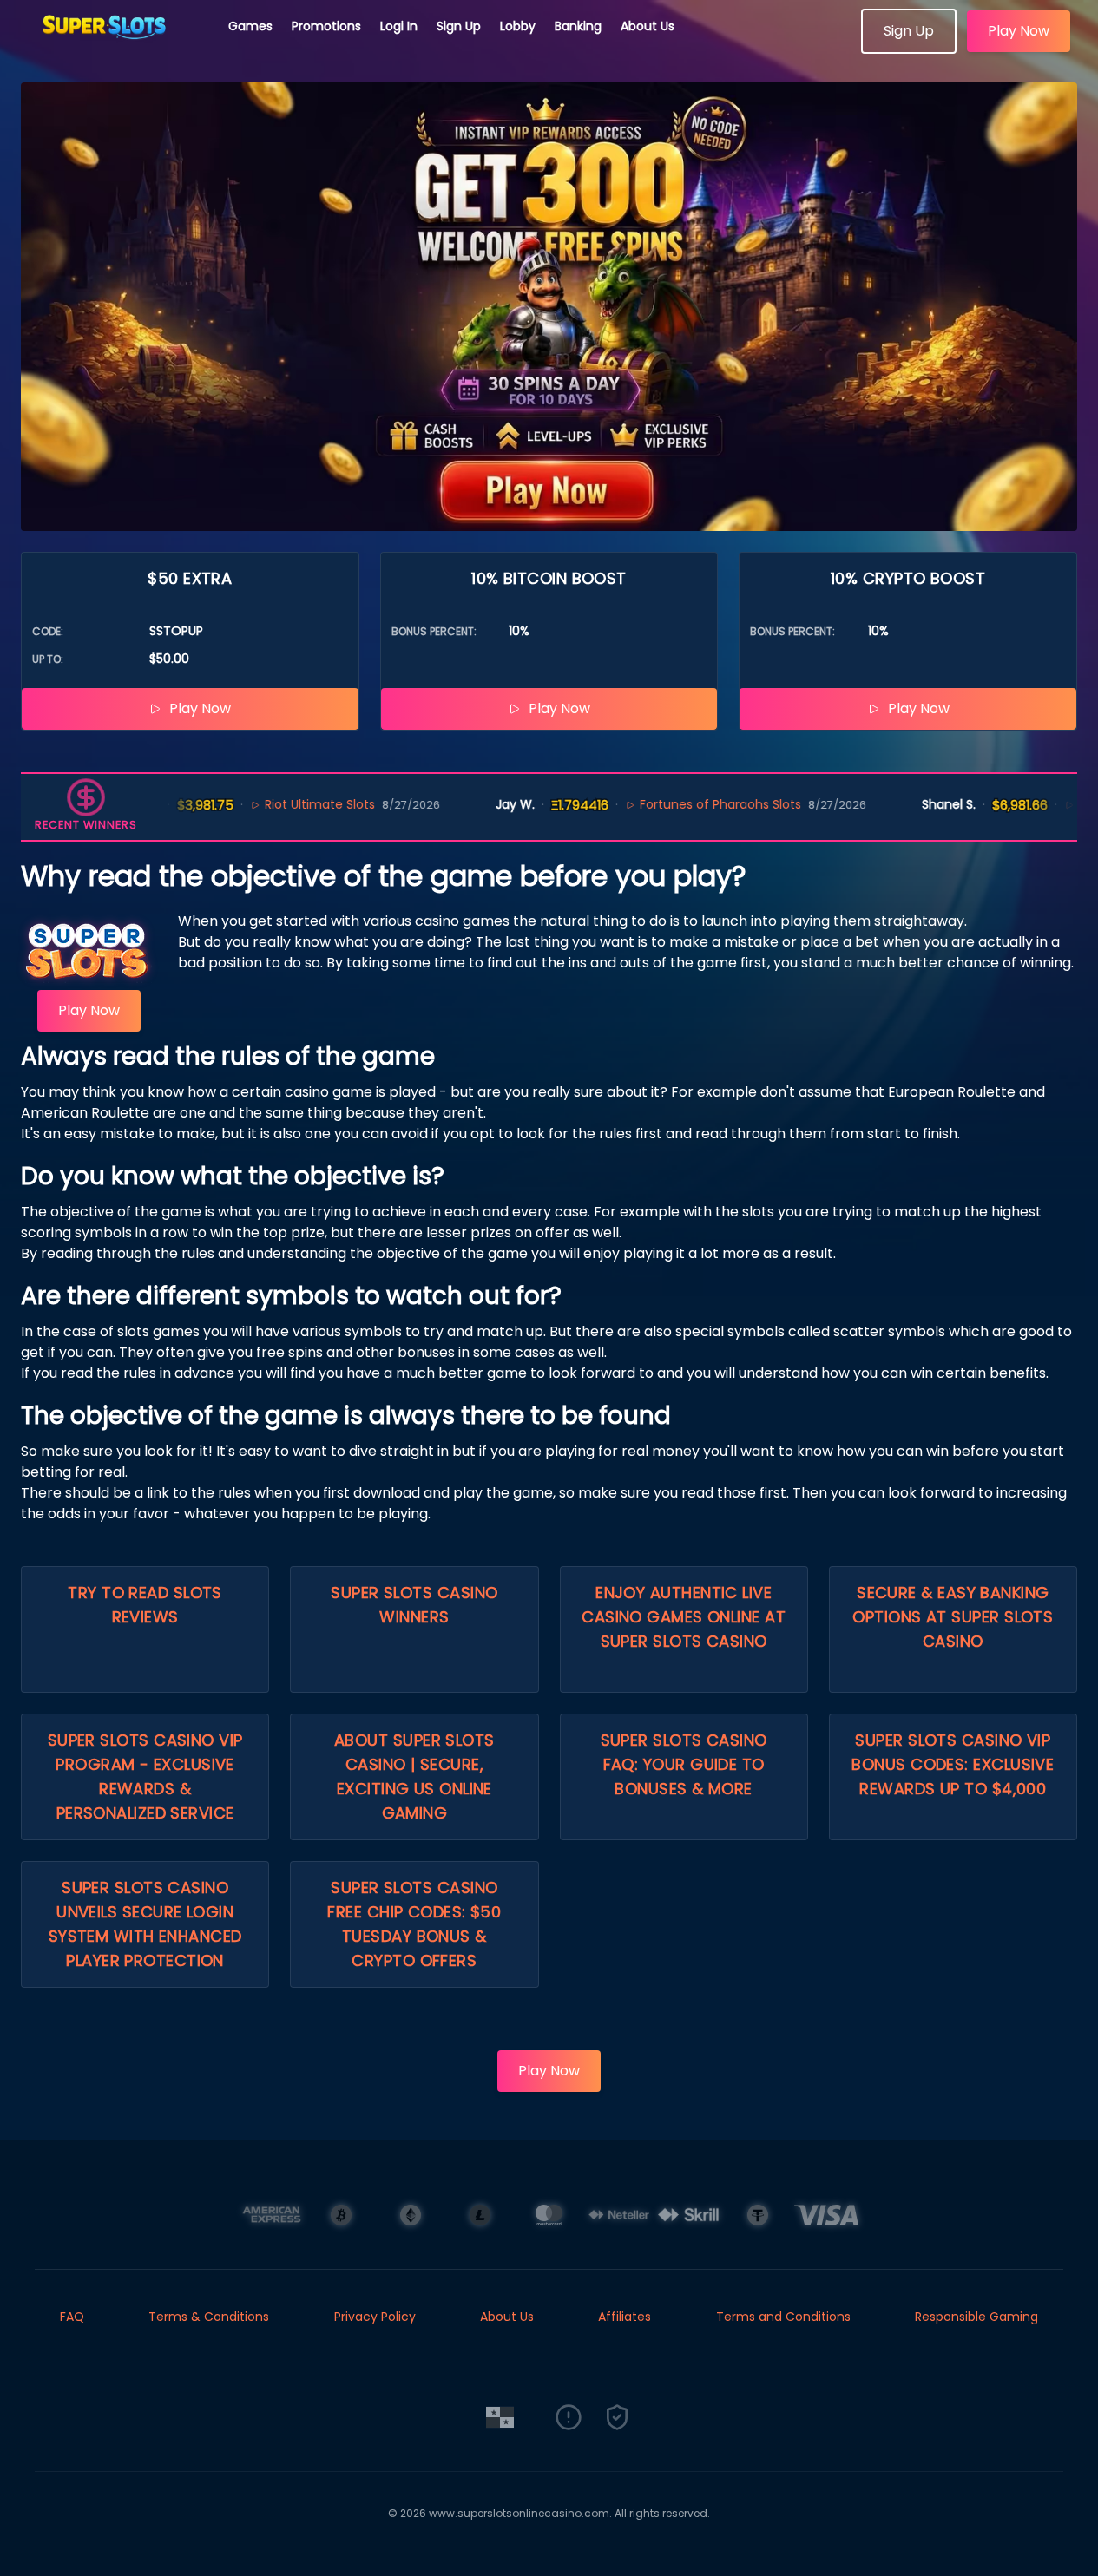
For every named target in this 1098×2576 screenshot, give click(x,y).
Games (250, 26)
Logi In (399, 26)
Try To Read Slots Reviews (145, 1605)
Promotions (326, 26)
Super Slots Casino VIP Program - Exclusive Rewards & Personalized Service (145, 1776)
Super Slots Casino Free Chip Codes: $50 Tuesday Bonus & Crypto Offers (414, 1924)
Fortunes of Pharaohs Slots (678, 804)
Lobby (518, 26)
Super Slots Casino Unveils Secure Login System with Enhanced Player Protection (145, 1924)
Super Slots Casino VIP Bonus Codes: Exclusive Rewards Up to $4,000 (953, 1764)
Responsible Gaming (976, 2317)
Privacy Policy (375, 2317)
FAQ (72, 2317)
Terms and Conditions (783, 2317)
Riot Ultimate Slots (277, 804)
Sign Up (459, 26)
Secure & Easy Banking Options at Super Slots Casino (953, 1617)
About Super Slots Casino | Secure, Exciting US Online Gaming (414, 1776)
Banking (578, 26)
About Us (648, 26)
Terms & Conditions (209, 2317)
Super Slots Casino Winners (414, 1605)
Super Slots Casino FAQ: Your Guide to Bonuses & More (684, 1764)
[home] (115, 48)
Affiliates (625, 2317)
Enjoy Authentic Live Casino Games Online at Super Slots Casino (684, 1617)
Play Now (1019, 31)
